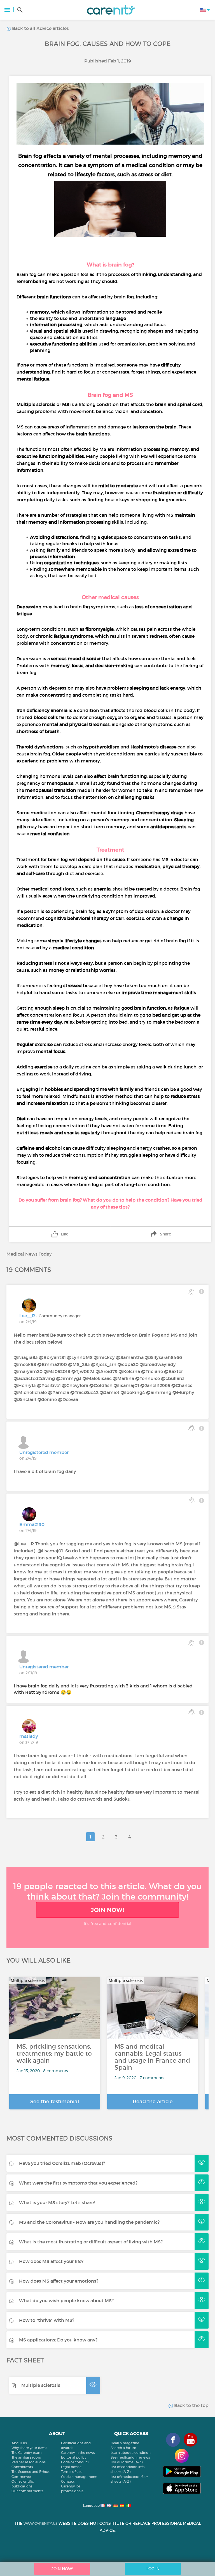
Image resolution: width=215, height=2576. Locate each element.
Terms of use (72, 2472)
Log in (153, 2569)
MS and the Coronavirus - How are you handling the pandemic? (89, 2222)
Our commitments (27, 2491)
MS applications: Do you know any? (58, 2340)
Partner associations (29, 2462)
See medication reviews (130, 2457)
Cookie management (79, 2477)
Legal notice (71, 2467)
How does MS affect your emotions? (59, 2281)
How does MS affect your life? (51, 2261)
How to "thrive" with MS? (47, 2320)
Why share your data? (29, 2448)
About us (19, 2443)
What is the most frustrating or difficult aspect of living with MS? (91, 2242)
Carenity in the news (78, 2453)
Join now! (107, 1910)
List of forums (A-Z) (127, 2462)
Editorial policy (74, 2457)
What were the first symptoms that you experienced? (78, 2183)
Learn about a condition (131, 2453)
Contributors (22, 2467)
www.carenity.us (40, 2523)
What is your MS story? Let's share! (57, 2202)
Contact (68, 2481)
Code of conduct (75, 2462)
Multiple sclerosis (41, 2385)
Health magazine (125, 2443)
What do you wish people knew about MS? (66, 2301)
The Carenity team (27, 2453)
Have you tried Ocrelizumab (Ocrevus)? (62, 2163)
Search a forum (123, 2448)
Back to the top (191, 2405)
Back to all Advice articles (40, 28)
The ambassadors (26, 2457)
